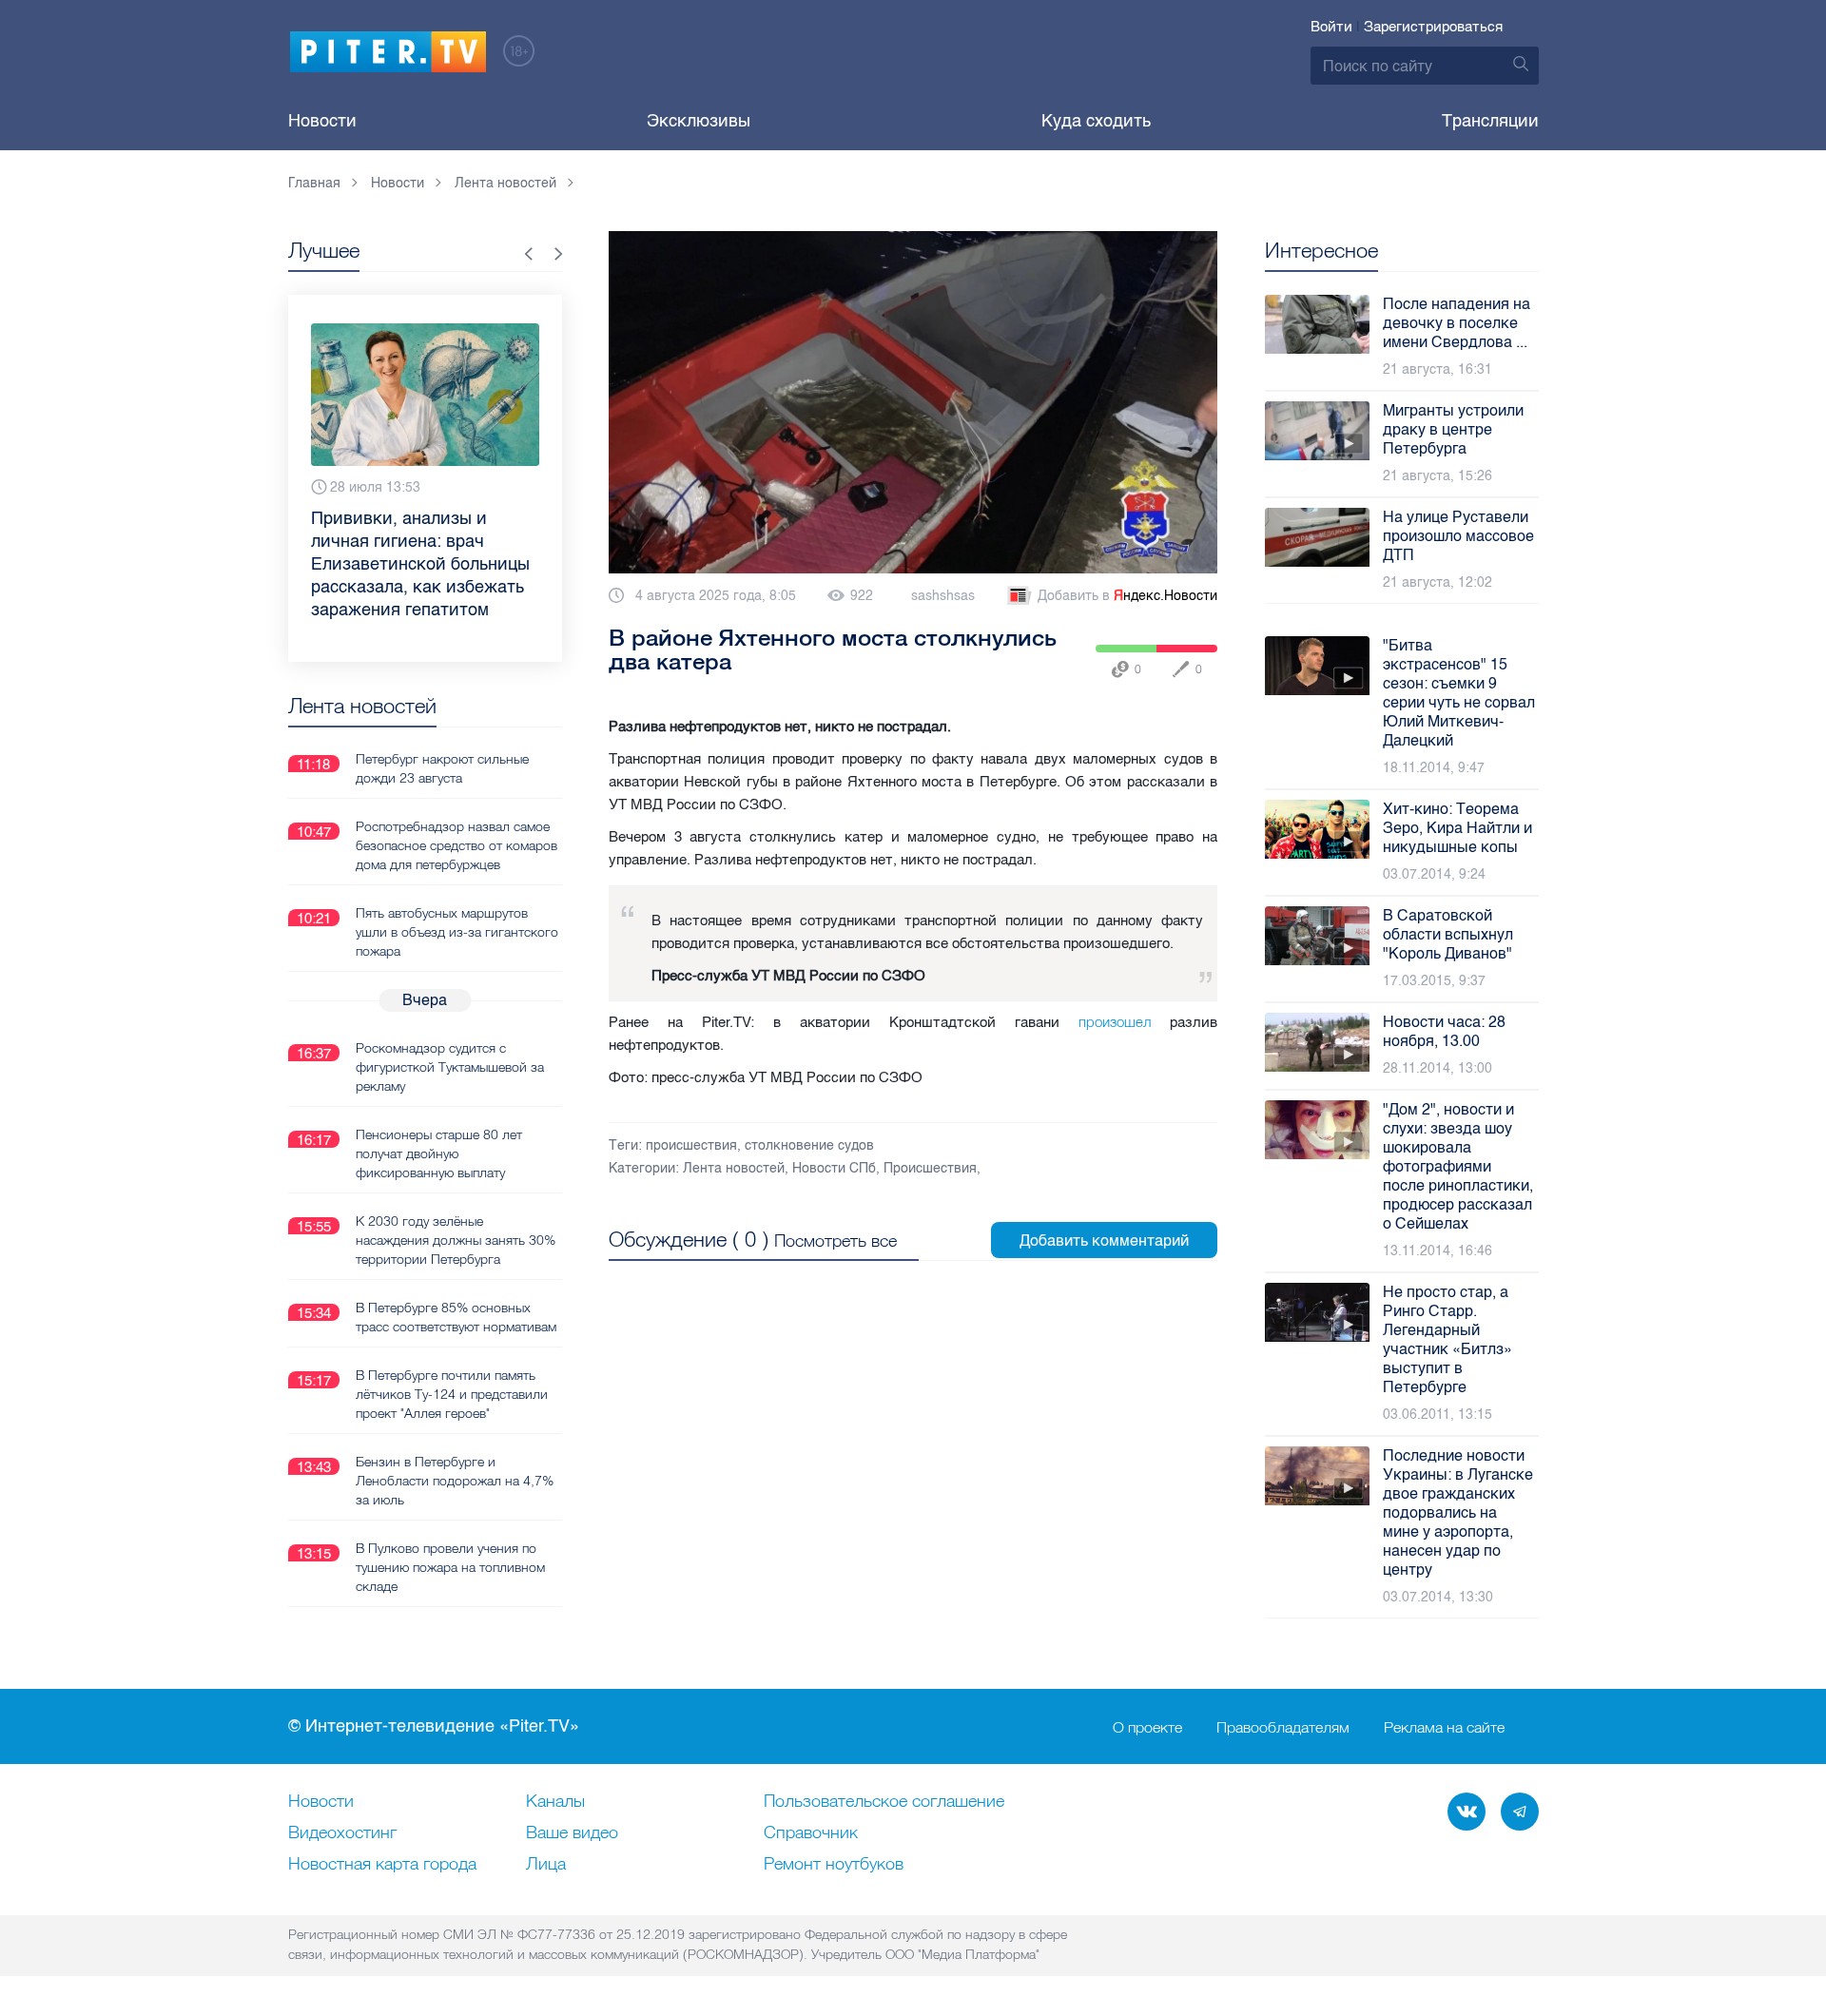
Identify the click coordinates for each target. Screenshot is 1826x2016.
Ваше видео (572, 1833)
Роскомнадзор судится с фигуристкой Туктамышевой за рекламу (450, 1067)
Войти (1331, 27)
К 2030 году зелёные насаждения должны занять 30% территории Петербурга (456, 1240)
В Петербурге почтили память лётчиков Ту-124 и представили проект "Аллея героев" (452, 1394)
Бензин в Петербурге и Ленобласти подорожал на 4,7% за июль (455, 1481)
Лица (546, 1865)
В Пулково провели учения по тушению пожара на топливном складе (450, 1567)
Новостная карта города (382, 1865)
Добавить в (1127, 596)
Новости (322, 121)
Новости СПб (834, 1168)
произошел (1115, 1022)
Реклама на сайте (1444, 1727)
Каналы (555, 1802)
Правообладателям (1283, 1727)
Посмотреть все (835, 1241)
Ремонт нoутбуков (834, 1865)
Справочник (811, 1833)
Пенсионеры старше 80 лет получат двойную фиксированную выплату (439, 1153)
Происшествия (930, 1168)
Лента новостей (734, 1168)
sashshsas (943, 596)
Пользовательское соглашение (884, 1802)
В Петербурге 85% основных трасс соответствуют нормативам (456, 1317)
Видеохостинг (342, 1833)
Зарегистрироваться (1433, 27)
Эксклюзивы (699, 121)
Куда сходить (1096, 121)
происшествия (691, 1145)
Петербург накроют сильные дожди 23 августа (442, 768)
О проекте (1147, 1727)
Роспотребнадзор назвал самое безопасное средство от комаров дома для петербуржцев (456, 845)
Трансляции (1490, 121)
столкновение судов (809, 1145)
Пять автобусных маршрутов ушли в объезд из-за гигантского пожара (457, 932)
